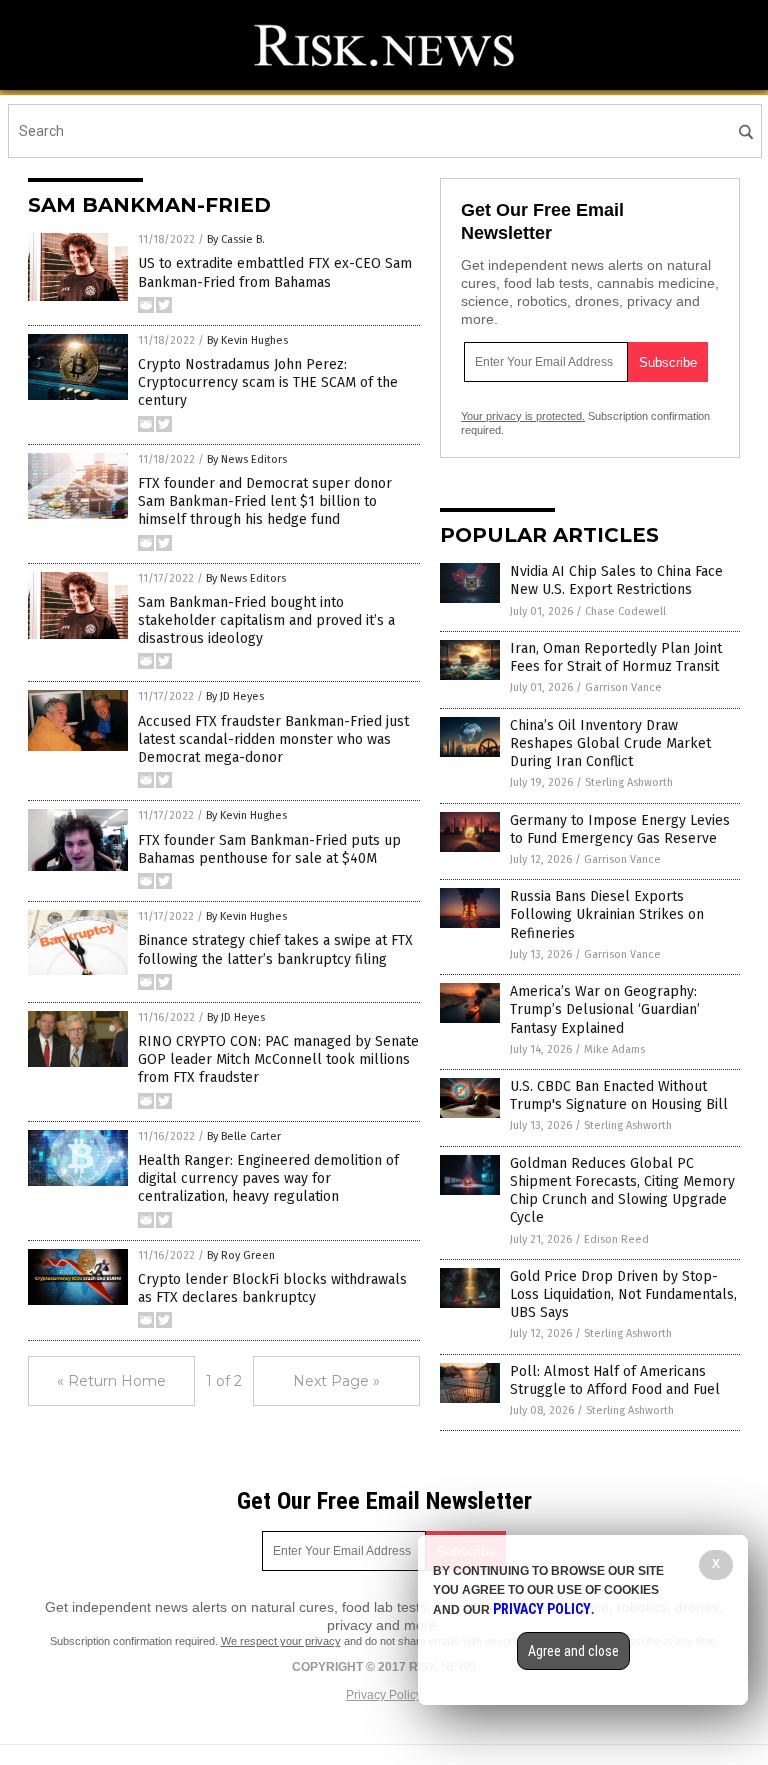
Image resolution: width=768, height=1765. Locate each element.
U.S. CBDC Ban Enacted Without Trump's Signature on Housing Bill (619, 1095)
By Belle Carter (244, 1136)
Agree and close (573, 1651)
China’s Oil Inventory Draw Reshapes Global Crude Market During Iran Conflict (610, 743)
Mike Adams (614, 1049)
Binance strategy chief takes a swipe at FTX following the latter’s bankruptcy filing (275, 949)
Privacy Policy (384, 1695)
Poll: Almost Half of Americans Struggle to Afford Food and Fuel (615, 1380)
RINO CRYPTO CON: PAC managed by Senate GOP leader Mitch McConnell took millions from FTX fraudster (278, 1059)
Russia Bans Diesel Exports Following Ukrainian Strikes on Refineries (607, 914)
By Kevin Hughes (247, 340)
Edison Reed (616, 1239)
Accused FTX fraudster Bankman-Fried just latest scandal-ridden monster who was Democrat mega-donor (273, 739)
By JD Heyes (235, 696)
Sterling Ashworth (629, 782)
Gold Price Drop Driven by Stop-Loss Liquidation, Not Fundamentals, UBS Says (623, 1294)
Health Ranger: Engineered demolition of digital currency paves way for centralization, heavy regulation (268, 1178)
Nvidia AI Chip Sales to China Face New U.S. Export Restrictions (616, 580)
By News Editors (247, 459)
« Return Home (111, 1381)
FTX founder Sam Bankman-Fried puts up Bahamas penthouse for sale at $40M (269, 849)
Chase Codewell (625, 611)
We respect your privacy (281, 1641)
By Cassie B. (236, 239)
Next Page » (336, 1381)
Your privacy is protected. (523, 416)
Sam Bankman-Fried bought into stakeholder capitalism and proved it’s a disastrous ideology (266, 620)
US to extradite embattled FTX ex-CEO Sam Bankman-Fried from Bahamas (275, 272)
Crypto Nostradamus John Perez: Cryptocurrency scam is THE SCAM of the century (268, 382)
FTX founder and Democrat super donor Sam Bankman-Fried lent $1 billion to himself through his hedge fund (265, 501)
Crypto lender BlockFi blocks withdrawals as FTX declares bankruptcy (272, 1288)
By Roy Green (241, 1255)
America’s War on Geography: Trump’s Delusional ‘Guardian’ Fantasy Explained (605, 1009)
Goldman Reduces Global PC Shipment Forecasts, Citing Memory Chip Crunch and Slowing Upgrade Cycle (622, 1191)
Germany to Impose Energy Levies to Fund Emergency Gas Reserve (620, 829)
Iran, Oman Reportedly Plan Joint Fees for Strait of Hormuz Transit (616, 657)
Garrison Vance (623, 687)
